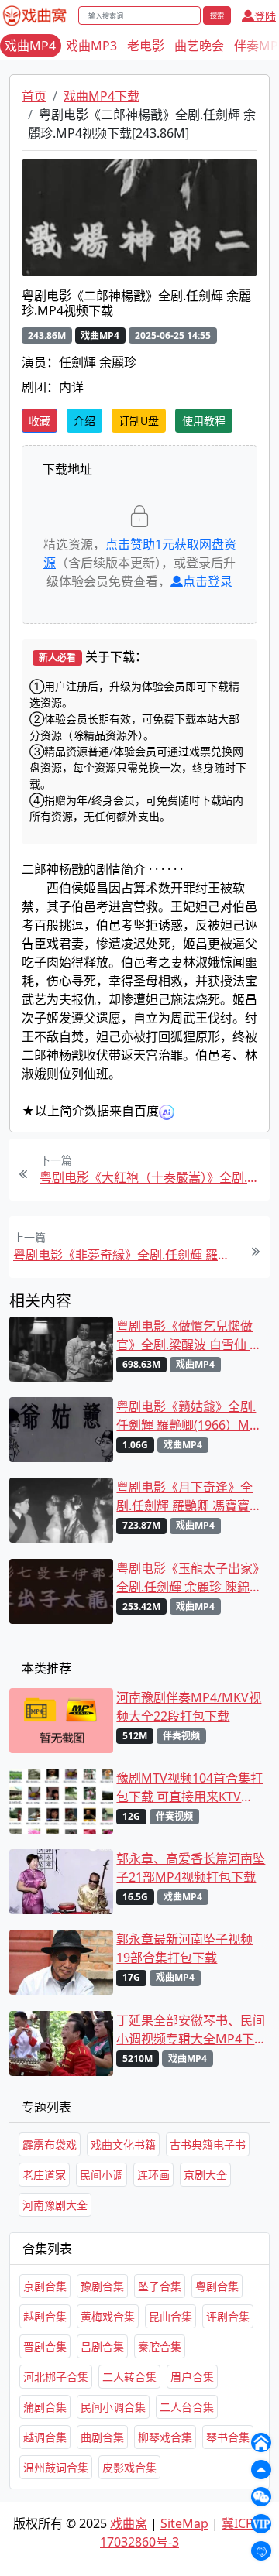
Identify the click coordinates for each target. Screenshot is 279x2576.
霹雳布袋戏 (50, 2144)
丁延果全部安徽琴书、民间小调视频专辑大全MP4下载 (191, 2030)
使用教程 (204, 421)
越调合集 (45, 2437)
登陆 (265, 16)
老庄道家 (44, 2175)
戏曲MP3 (91, 46)
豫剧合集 (102, 2286)
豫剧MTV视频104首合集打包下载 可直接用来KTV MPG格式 (189, 1788)
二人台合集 (187, 2407)
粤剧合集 (217, 2286)
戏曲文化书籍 (123, 2144)
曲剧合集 (102, 2437)
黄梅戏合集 (108, 2316)
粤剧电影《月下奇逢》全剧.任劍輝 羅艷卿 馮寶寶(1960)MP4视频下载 (184, 1497)
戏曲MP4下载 (102, 96)
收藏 (40, 421)
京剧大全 (205, 2175)
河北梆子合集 (56, 2377)
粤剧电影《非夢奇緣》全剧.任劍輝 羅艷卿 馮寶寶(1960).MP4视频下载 (126, 1255)
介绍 (84, 421)
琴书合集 (228, 2437)
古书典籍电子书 (208, 2144)
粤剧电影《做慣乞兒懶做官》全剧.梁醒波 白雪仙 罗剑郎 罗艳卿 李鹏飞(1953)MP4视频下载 (189, 1336)
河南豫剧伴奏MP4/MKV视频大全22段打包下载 (189, 1707)
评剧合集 (228, 2316)
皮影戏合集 (129, 2467)
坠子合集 (160, 2286)
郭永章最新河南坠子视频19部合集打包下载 (184, 1948)
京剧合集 (45, 2286)
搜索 (217, 15)
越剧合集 (45, 2316)
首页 (34, 96)
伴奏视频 (181, 1736)
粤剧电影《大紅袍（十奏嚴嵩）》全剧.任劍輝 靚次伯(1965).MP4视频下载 (153, 1177)
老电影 (146, 46)
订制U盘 (139, 421)
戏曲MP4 (30, 46)
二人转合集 (129, 2377)
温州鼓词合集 (56, 2467)
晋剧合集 (45, 2346)
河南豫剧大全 (55, 2205)
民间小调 (102, 2175)
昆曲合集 (170, 2316)
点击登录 (208, 581)
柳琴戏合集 (165, 2437)
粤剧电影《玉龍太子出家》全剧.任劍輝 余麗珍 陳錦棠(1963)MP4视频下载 (191, 1578)
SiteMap (184, 2523)
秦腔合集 (160, 2346)
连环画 (153, 2175)
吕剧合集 (102, 2346)
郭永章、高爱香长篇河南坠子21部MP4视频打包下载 (191, 1868)
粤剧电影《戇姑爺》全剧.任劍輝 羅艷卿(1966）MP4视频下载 (190, 1416)
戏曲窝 (129, 2523)
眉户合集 (192, 2377)
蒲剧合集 (45, 2407)
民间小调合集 (113, 2407)
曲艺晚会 (199, 46)
